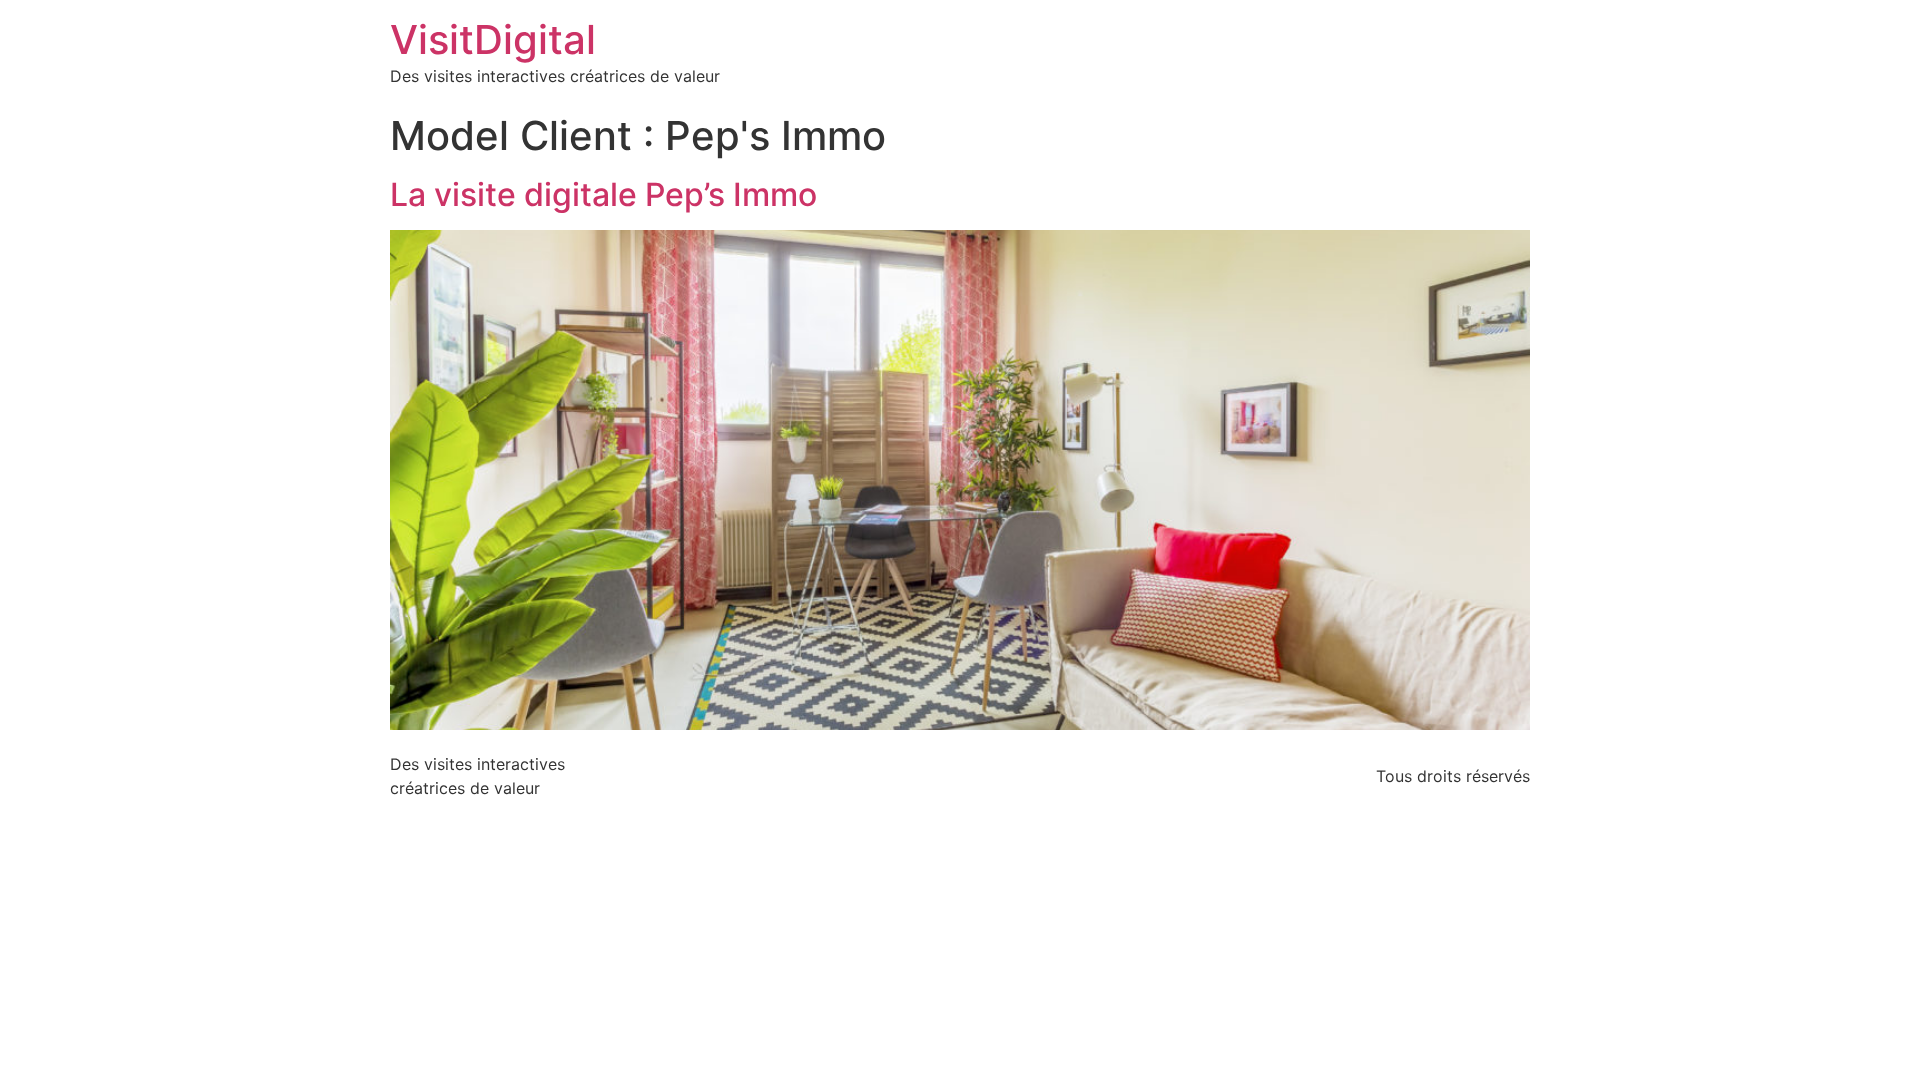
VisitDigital (493, 39)
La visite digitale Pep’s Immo (603, 194)
